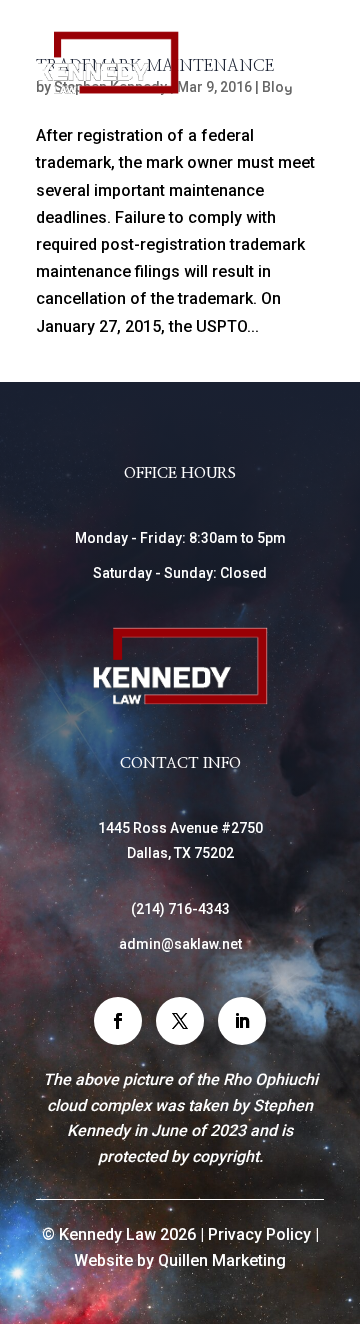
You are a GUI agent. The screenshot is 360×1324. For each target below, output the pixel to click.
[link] (108, 89)
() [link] (180, 909)
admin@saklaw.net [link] (180, 944)
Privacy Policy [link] (259, 1234)
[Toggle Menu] (298, 77)
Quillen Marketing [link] (222, 1260)
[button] (118, 1021)
